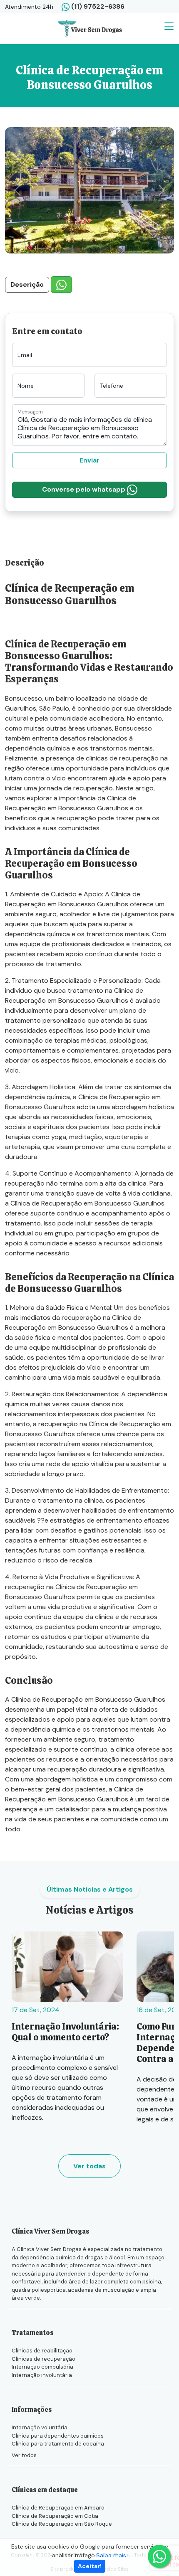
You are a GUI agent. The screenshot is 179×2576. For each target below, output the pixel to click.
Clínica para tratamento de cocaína (58, 2444)
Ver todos (24, 2455)
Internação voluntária (40, 2427)
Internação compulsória (42, 2367)
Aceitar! (90, 2566)
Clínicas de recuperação (44, 2359)
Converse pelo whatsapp (85, 489)
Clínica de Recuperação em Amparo (58, 2508)
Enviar (89, 460)
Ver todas (89, 2166)
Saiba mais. (112, 2555)
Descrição (27, 284)
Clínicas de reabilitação (42, 2351)
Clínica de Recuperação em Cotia (55, 2516)
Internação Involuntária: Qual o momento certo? (65, 2032)
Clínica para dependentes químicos (58, 2436)
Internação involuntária (42, 2375)
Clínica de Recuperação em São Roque (62, 2524)
